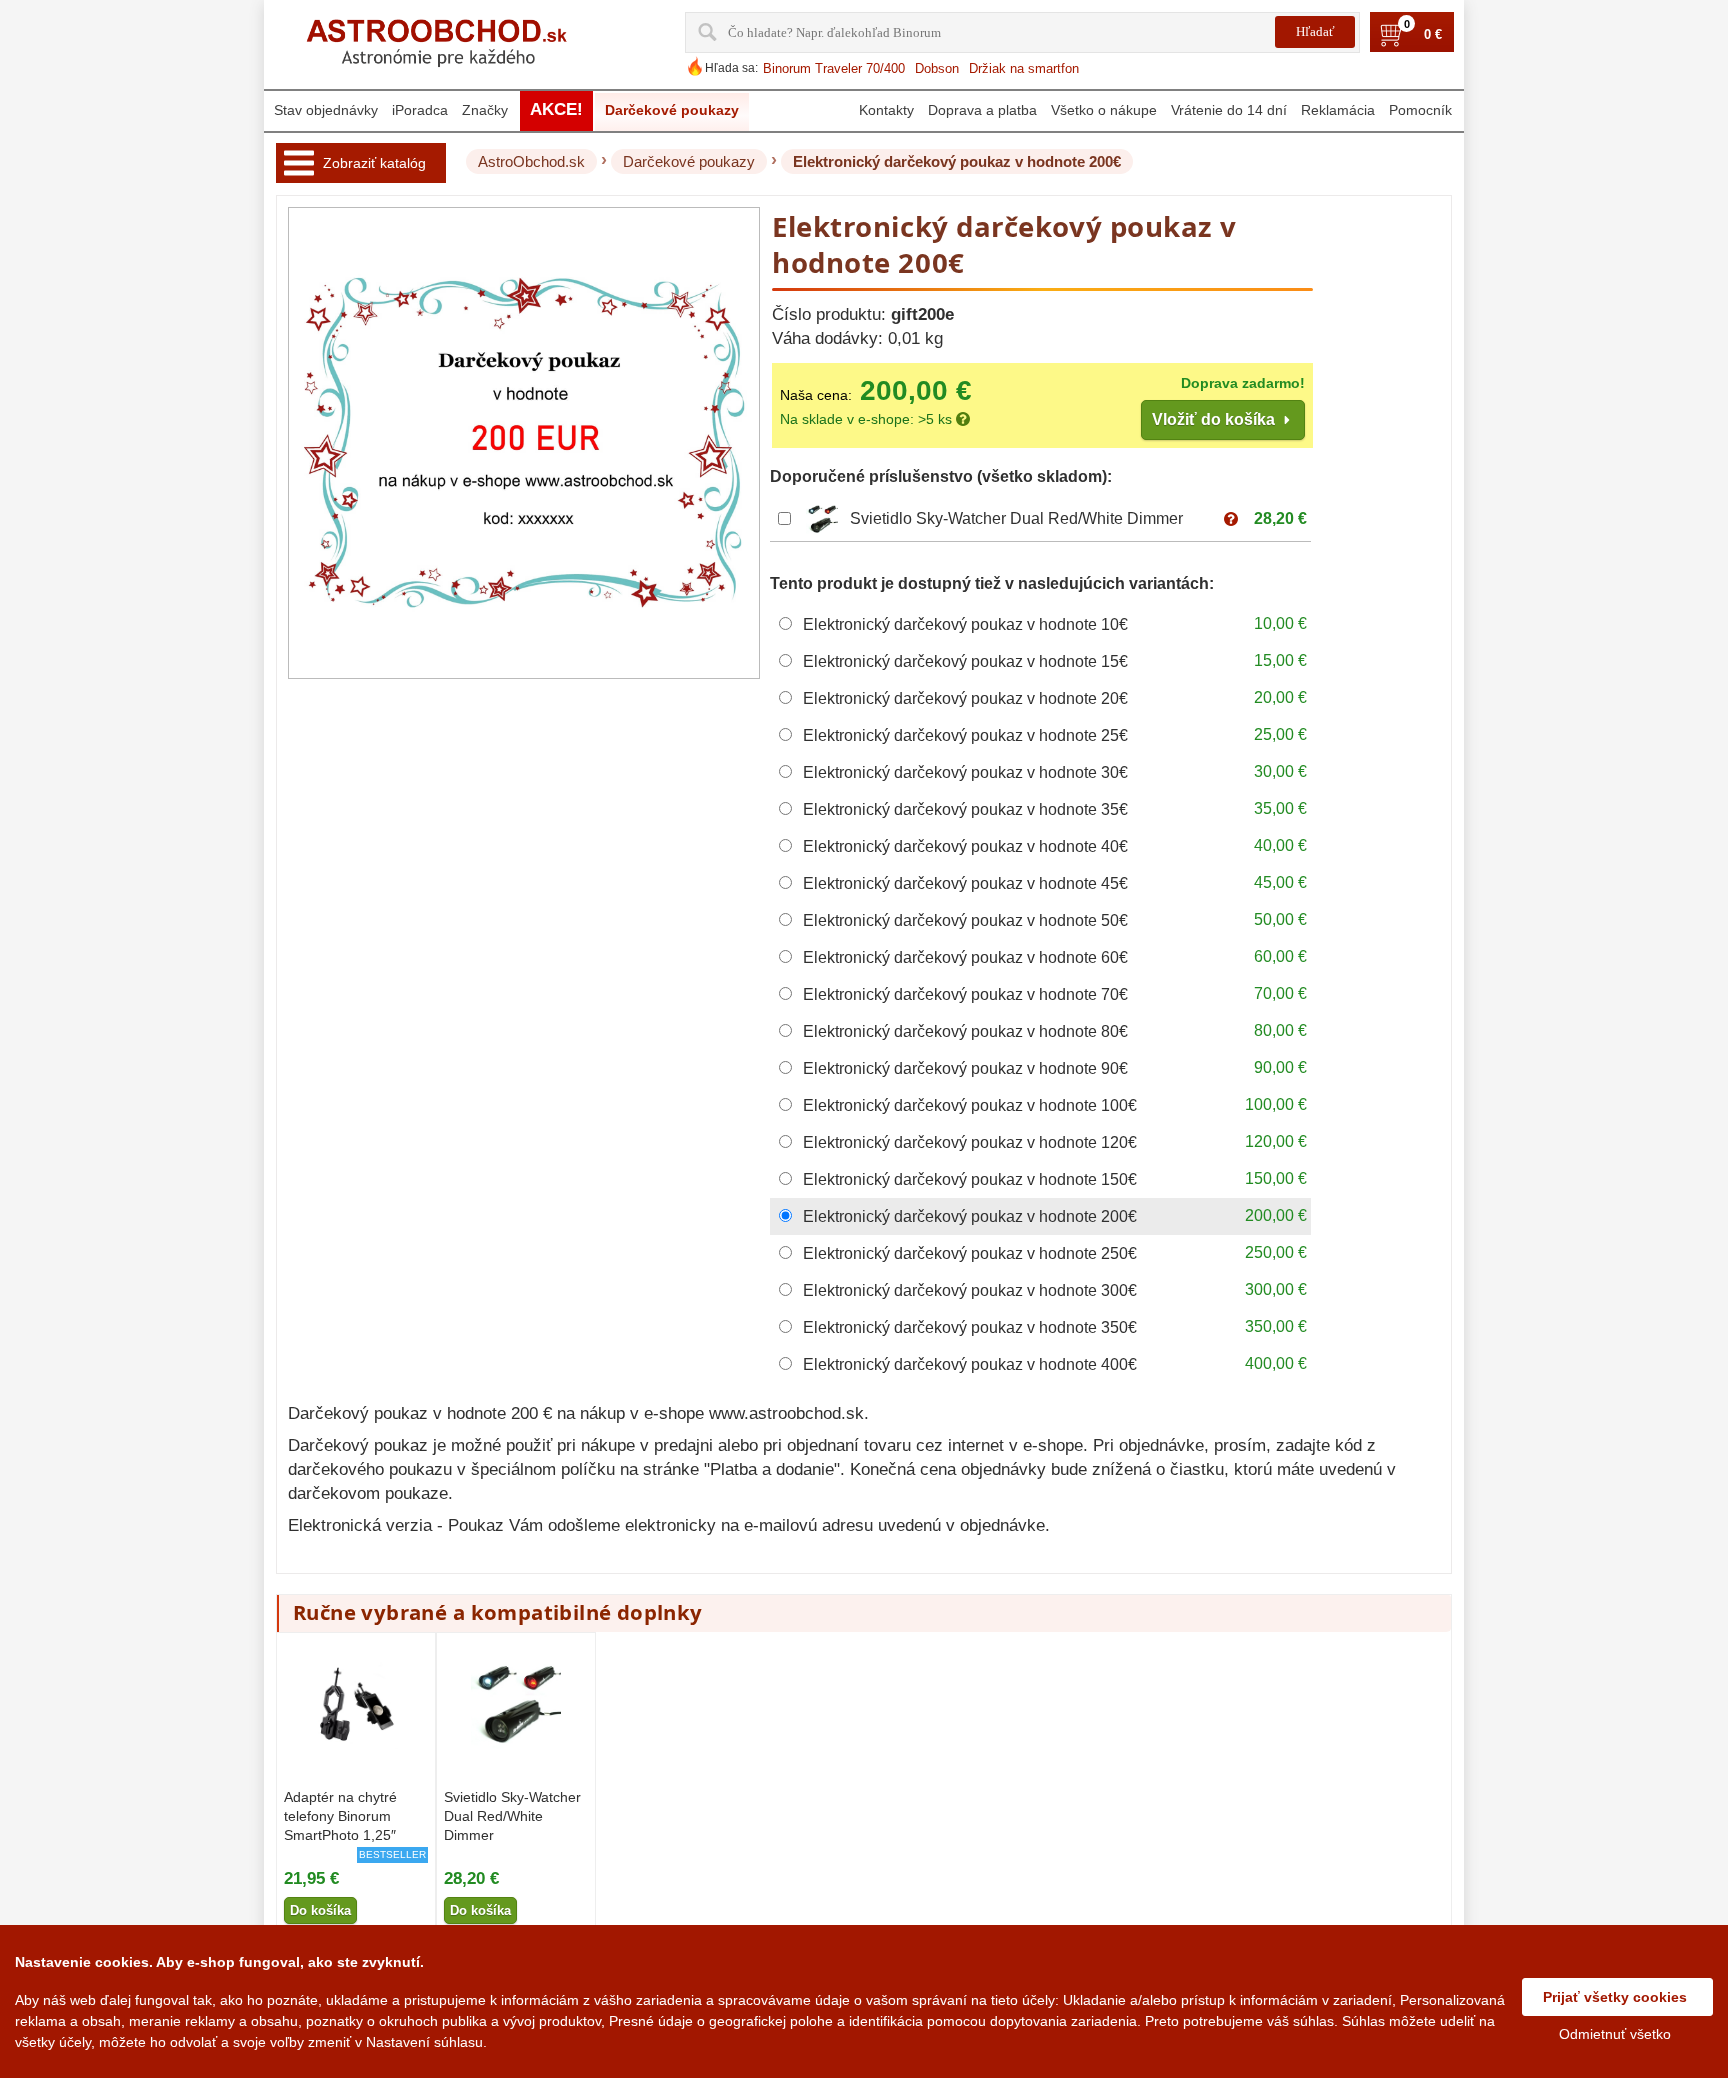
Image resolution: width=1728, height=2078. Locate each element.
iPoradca (420, 110)
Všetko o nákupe (1104, 110)
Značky (485, 110)
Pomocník (1420, 110)
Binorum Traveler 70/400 (834, 68)
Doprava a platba (982, 110)
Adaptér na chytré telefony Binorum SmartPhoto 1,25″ (340, 1816)
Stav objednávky (326, 110)
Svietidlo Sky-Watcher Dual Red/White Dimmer (1016, 518)
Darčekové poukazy (689, 161)
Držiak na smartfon (1024, 68)
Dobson (937, 68)
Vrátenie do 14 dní (1229, 110)
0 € (1433, 35)
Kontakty (886, 110)
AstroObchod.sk (531, 161)
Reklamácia (1338, 110)
